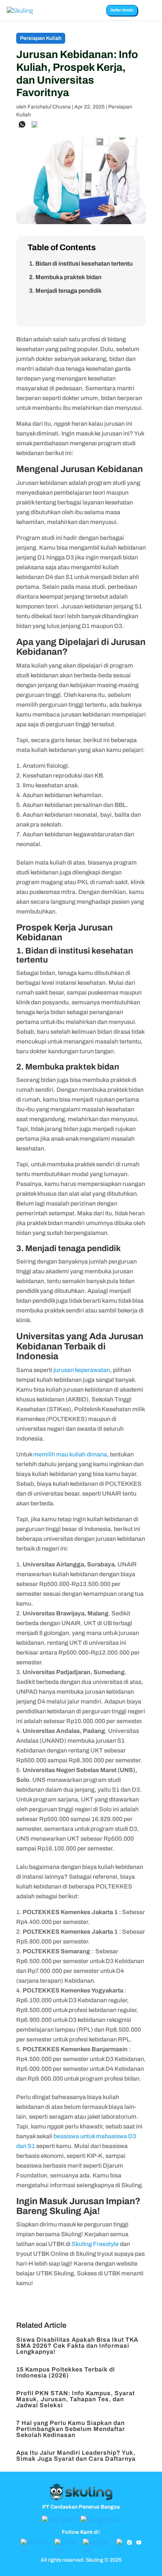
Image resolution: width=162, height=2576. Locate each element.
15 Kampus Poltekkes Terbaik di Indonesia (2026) (66, 2372)
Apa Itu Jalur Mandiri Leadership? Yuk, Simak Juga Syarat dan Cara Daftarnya (76, 2456)
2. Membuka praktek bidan (65, 277)
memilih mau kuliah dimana (70, 1454)
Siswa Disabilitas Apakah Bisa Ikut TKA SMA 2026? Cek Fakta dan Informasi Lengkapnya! (77, 2346)
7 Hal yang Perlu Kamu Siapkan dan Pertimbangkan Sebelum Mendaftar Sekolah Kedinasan (71, 2429)
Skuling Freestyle (95, 2244)
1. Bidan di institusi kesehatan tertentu (81, 264)
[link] (22, 124)
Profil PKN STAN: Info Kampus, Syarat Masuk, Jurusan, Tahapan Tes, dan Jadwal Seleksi (76, 2399)
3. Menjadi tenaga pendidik (65, 291)
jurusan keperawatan (82, 1370)
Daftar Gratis (122, 10)
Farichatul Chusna (49, 107)
